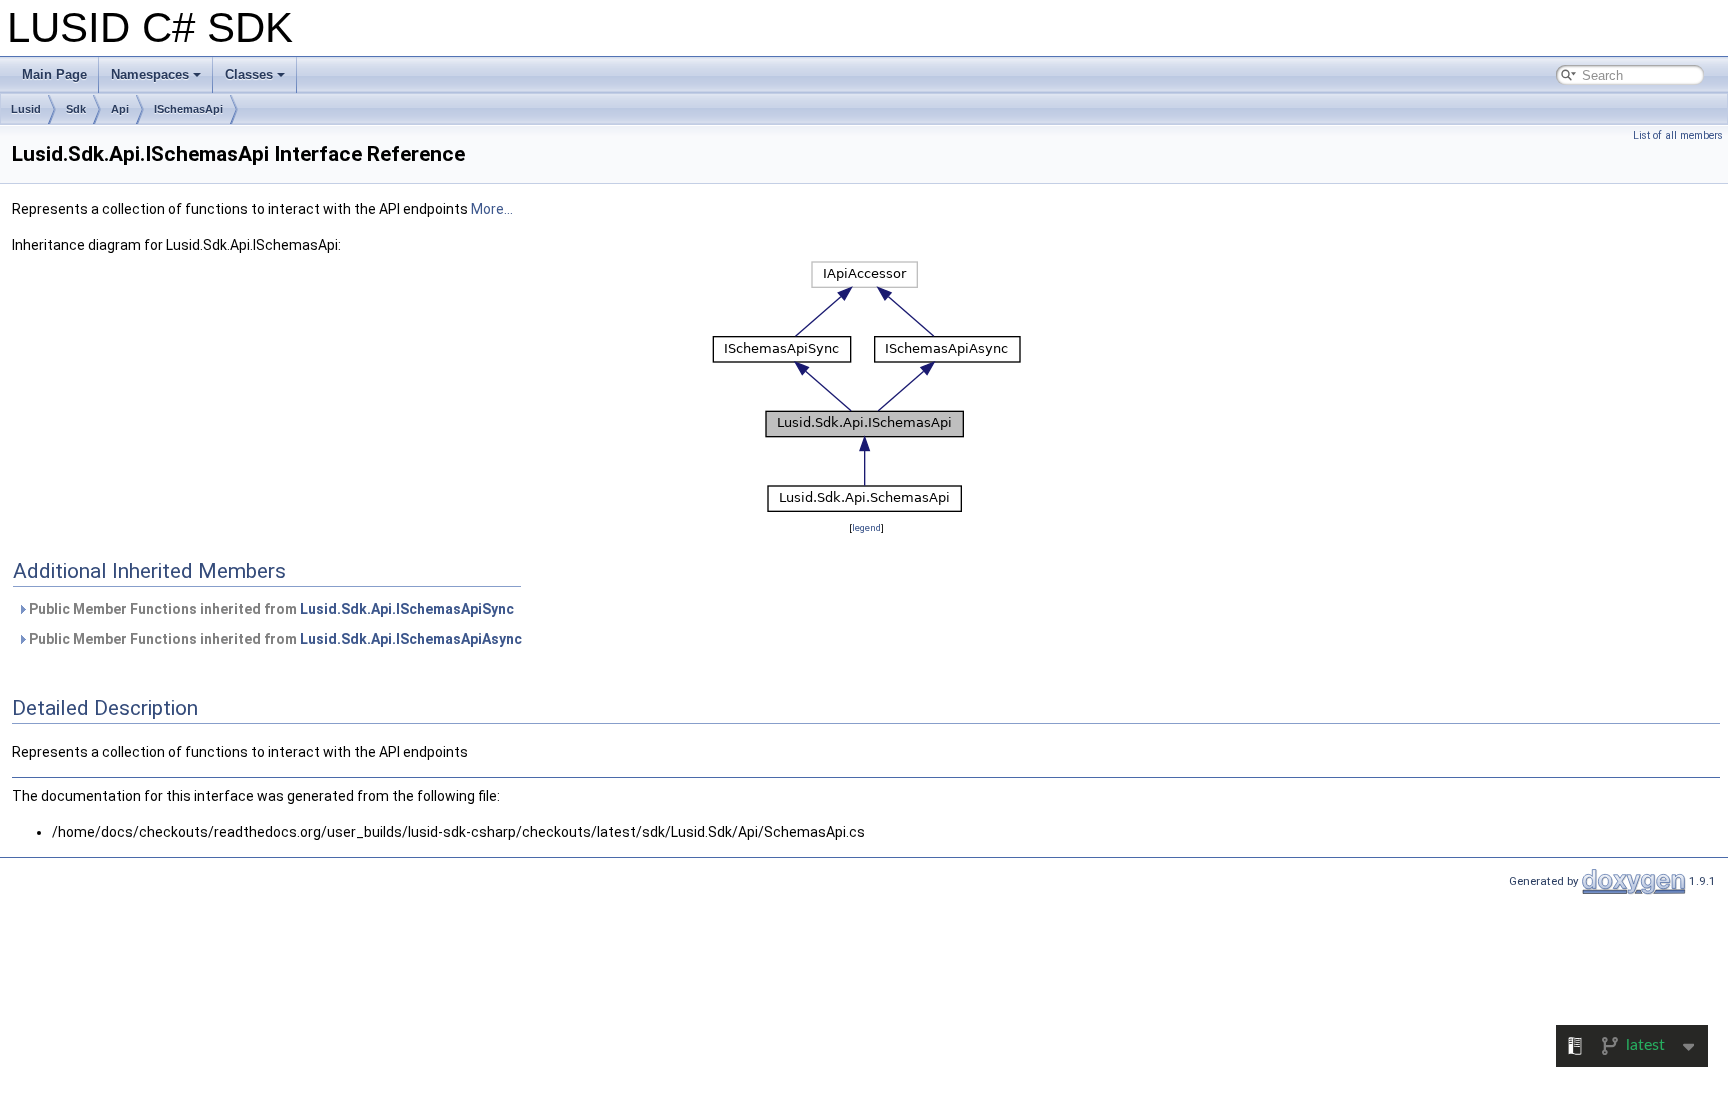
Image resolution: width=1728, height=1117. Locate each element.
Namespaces (150, 74)
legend (866, 527)
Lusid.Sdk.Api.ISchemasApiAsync (411, 639)
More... (492, 209)
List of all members (1678, 135)
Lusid (26, 109)
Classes (249, 74)
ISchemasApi (188, 109)
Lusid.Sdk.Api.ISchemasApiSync (407, 609)
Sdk (76, 109)
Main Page (54, 74)
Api (120, 109)
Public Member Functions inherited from (270, 609)
